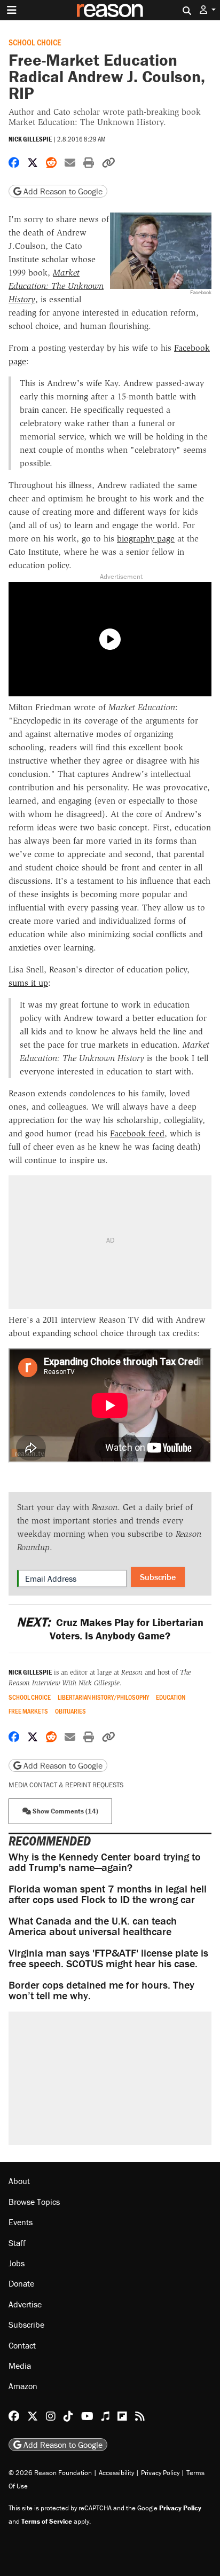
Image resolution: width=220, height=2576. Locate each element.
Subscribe (158, 1577)
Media (20, 2366)
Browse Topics (34, 2202)
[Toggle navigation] (12, 10)
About (19, 2181)
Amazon (23, 2386)
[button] (208, 10)
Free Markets (28, 1711)
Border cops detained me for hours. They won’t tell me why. (101, 1990)
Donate (21, 2283)
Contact (22, 2345)
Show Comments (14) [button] (65, 1811)
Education (171, 1697)
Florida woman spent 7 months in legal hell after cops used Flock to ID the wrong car (108, 1894)
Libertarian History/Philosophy (103, 1697)
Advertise (25, 2304)
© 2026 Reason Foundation (50, 2473)
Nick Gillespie (30, 139)
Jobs (17, 2263)
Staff (17, 2243)
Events (21, 2222)
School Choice (35, 42)
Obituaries (70, 1711)
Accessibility (116, 2473)
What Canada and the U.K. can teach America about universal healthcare (93, 1926)
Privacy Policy (160, 2473)
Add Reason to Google (62, 191)
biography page (146, 539)
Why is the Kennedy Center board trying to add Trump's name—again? (105, 1862)
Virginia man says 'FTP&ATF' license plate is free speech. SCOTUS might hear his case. (108, 1958)
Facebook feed (137, 1133)
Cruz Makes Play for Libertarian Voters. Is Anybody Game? (110, 1629)
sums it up (28, 983)
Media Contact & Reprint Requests (66, 1785)
